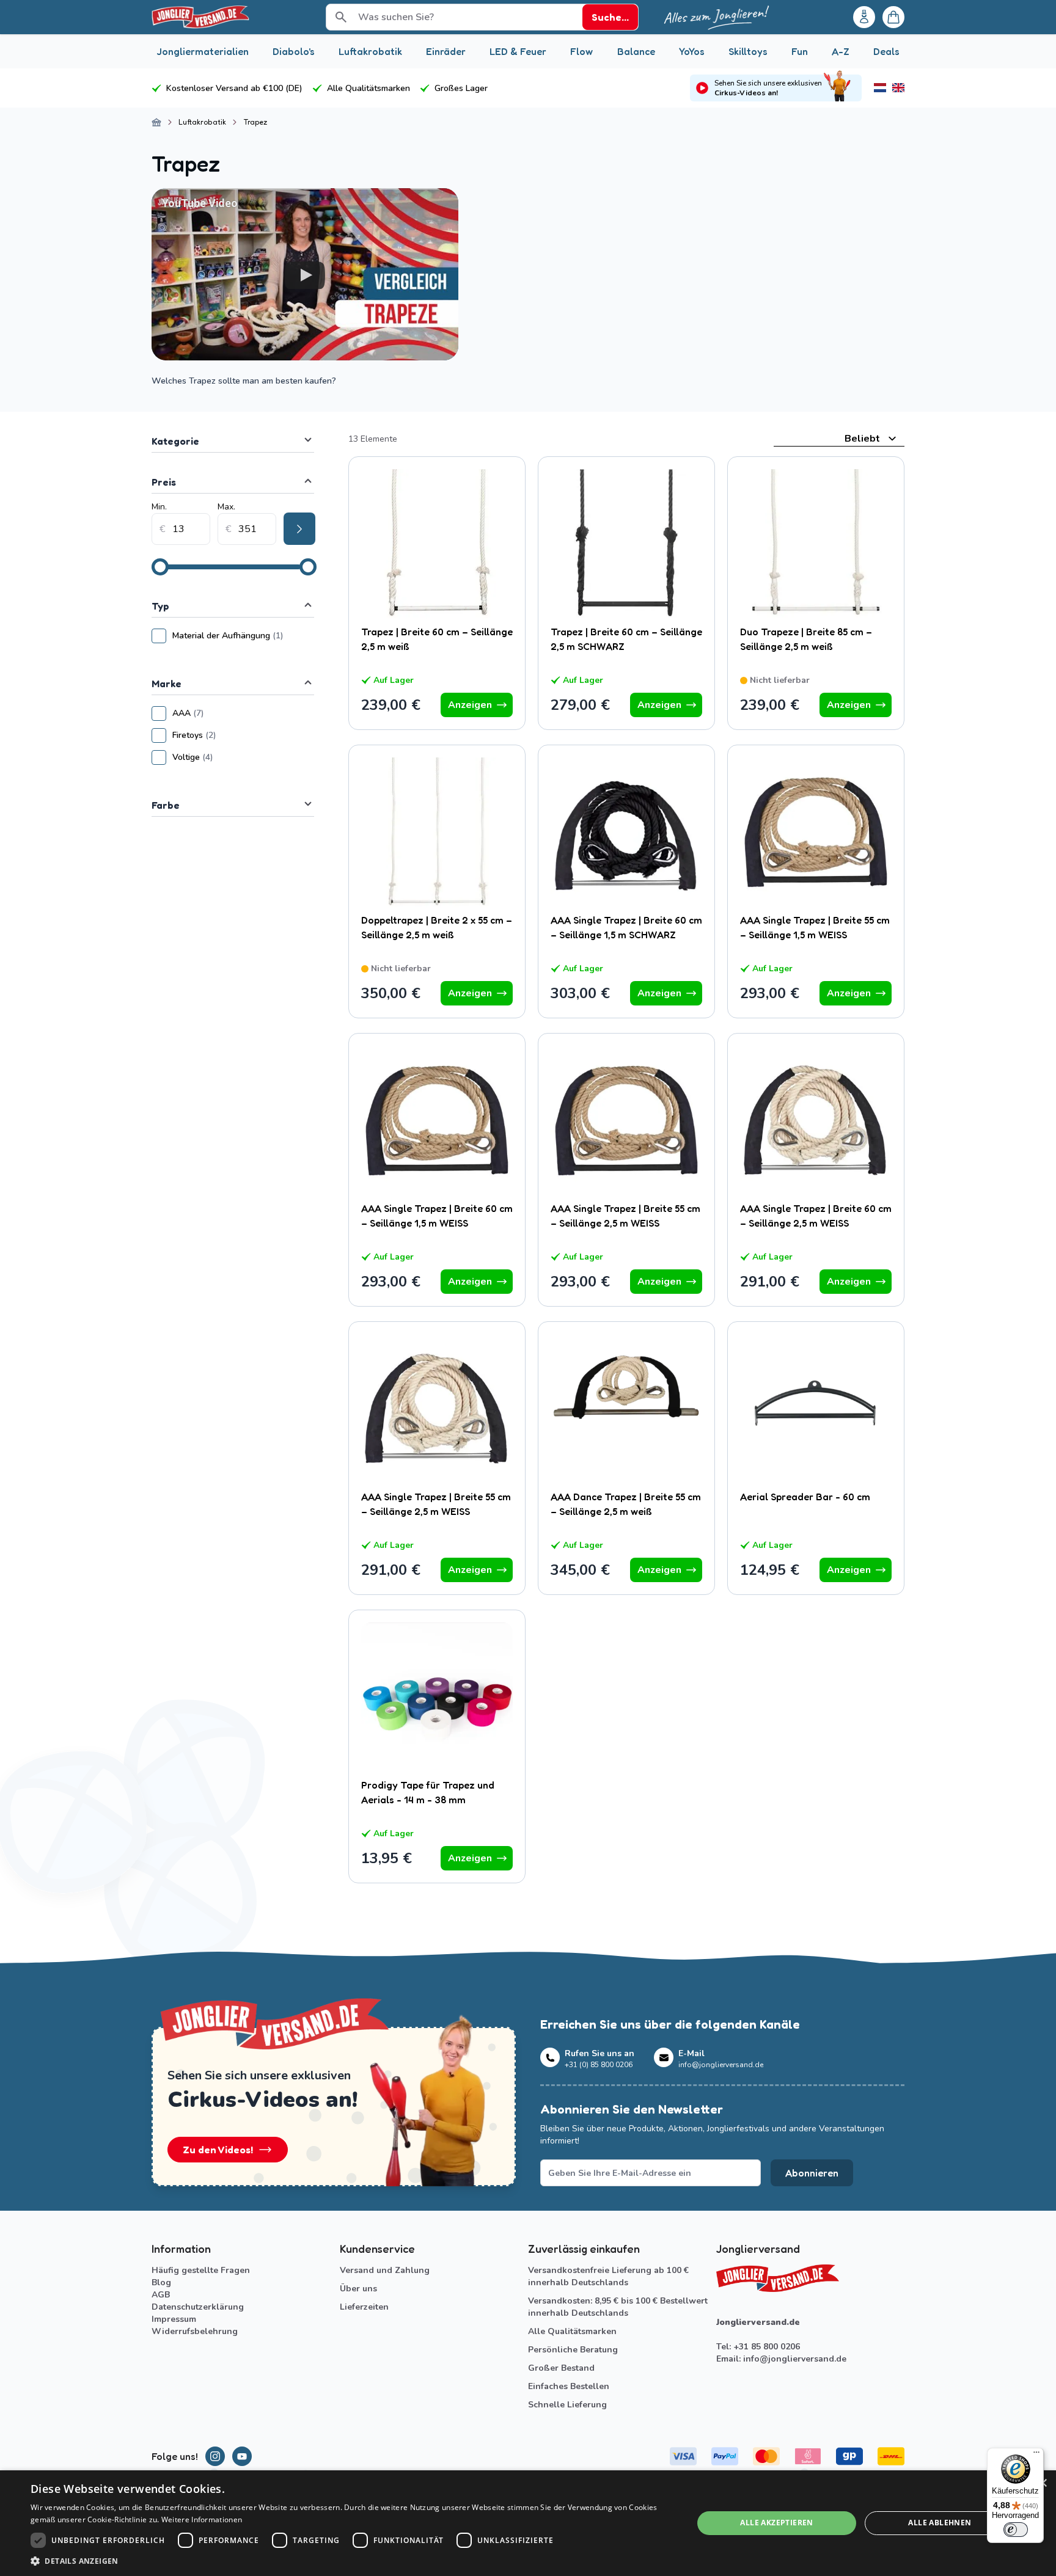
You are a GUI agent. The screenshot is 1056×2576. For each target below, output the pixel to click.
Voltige (229, 757)
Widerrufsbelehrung (195, 2331)
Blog (161, 2282)
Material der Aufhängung (243, 636)
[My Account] (864, 17)
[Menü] (1036, 2455)
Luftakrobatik (370, 51)
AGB (161, 2295)
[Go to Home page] (200, 17)
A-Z (841, 51)
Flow (581, 51)
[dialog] (528, 2523)
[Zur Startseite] (156, 122)
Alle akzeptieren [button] (776, 2523)
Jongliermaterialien (203, 51)
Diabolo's (294, 51)
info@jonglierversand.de (795, 2359)
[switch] (1016, 2530)
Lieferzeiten (364, 2307)
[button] (352, 2561)
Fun (800, 51)
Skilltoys (748, 51)
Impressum (174, 2319)
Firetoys (230, 735)
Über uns (358, 2289)
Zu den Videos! (218, 2150)
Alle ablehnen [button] (940, 2523)
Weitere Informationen (202, 2519)
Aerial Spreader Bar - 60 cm (805, 1497)
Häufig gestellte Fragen (201, 2270)
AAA (224, 713)
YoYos (692, 51)
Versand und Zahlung (385, 2270)
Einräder (446, 51)
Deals (886, 51)
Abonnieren (812, 2173)
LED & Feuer (518, 51)
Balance (636, 51)
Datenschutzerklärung (198, 2307)
